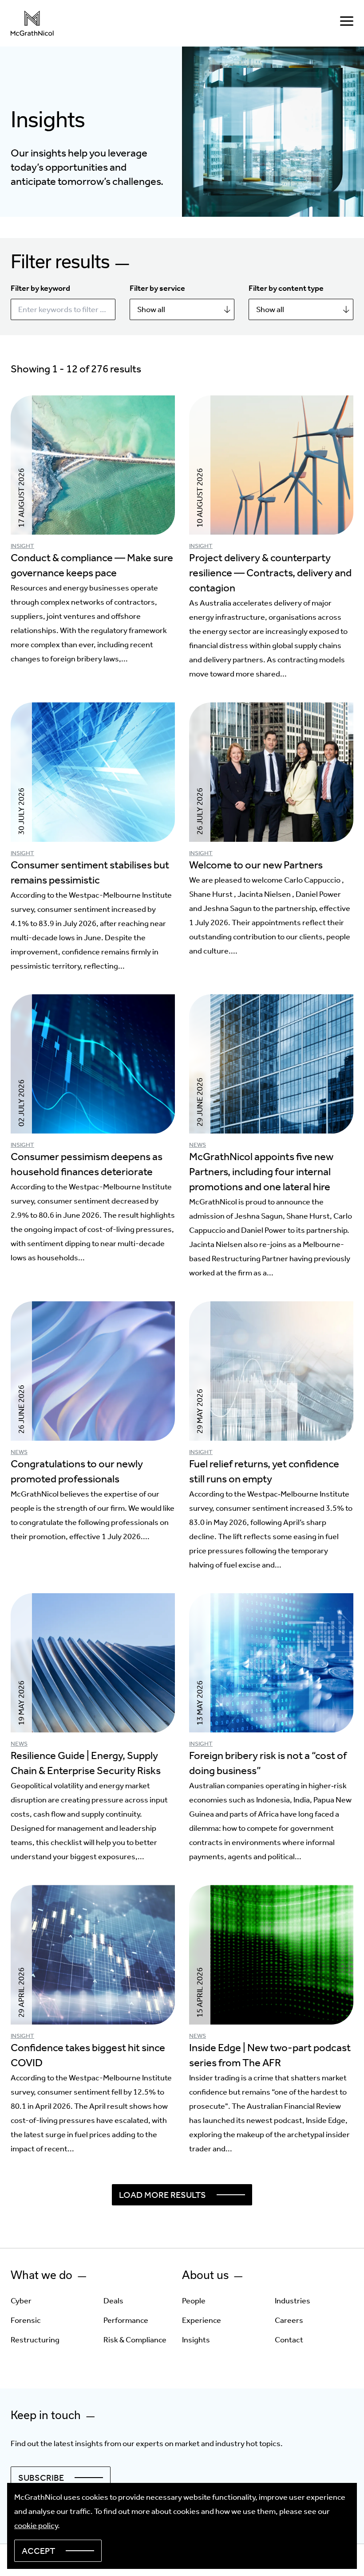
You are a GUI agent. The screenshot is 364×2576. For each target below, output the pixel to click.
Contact (289, 2340)
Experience (202, 2320)
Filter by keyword (40, 288)
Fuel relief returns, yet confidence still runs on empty (264, 1471)
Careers (289, 2320)
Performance (126, 2320)
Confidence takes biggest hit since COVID (88, 2055)
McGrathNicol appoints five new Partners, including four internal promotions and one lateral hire (261, 1172)
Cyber (21, 2301)
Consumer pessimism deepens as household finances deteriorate (87, 1164)
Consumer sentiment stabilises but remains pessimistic (90, 872)
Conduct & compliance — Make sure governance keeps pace (92, 565)
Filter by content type (286, 288)
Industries (293, 2301)
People (194, 2301)
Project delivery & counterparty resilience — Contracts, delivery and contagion (270, 573)
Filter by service (157, 288)
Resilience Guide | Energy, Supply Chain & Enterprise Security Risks (86, 1763)
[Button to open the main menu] (347, 23)
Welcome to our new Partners (256, 865)
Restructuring (35, 2340)
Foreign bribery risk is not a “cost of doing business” (268, 1763)
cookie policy (36, 2525)
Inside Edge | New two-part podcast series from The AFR (270, 2055)
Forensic (26, 2320)
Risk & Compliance (135, 2340)
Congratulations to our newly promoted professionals (77, 1471)
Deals (113, 2301)
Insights (196, 2340)
